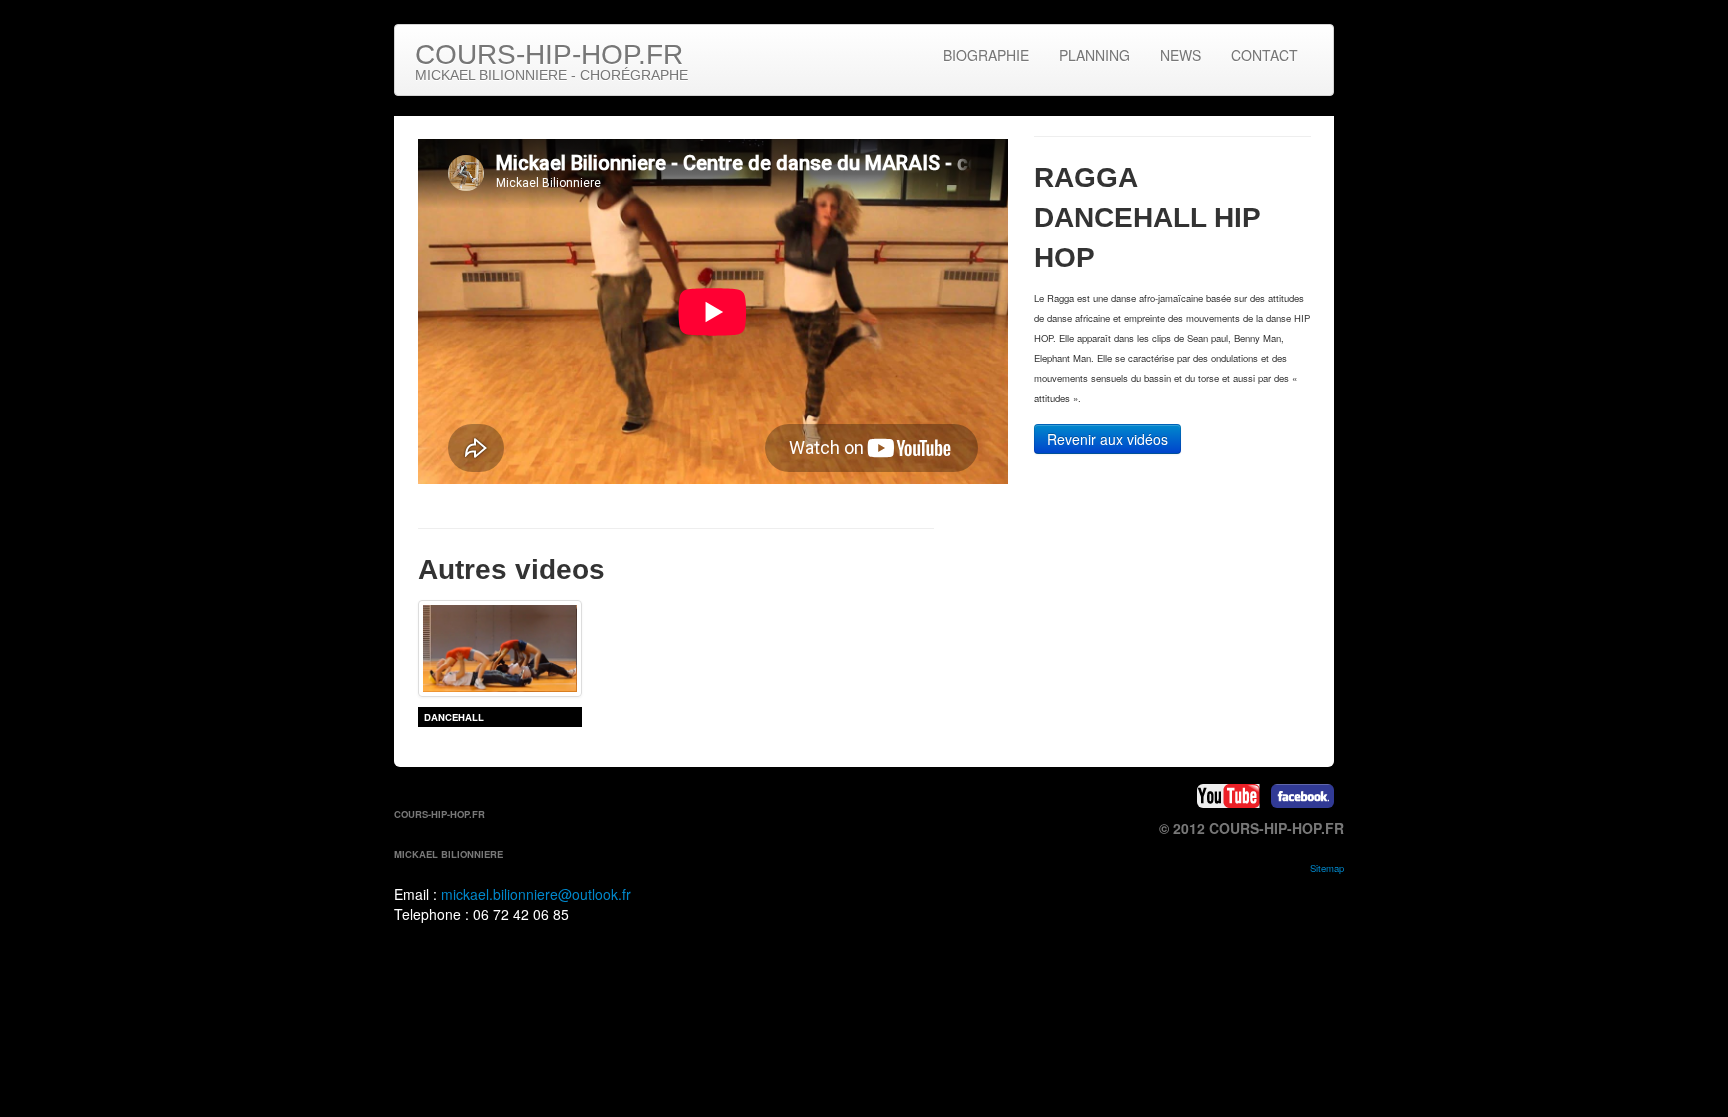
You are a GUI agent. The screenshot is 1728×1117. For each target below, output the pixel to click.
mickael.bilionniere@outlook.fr (536, 894)
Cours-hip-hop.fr (551, 61)
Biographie (986, 55)
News (1180, 55)
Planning (1094, 55)
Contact (1264, 55)
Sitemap (1327, 868)
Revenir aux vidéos (1107, 439)
